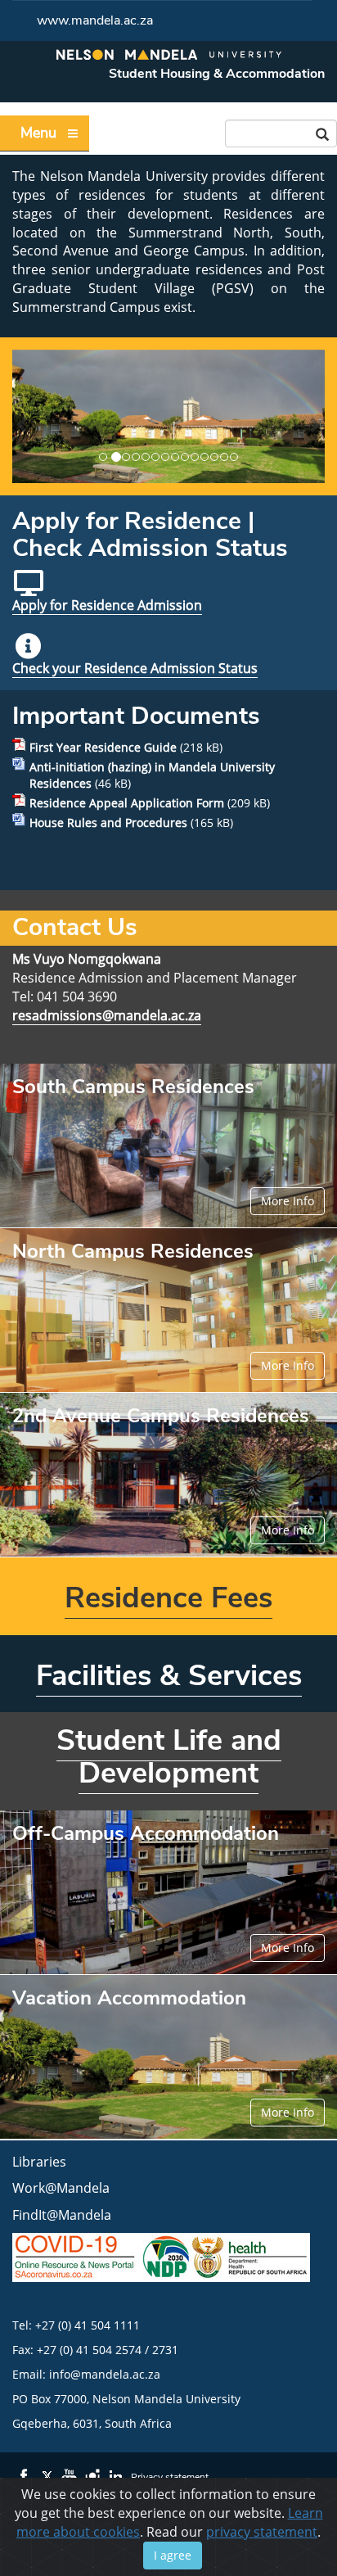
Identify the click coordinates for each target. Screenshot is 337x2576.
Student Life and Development (169, 1757)
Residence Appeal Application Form (127, 803)
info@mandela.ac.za (105, 2374)
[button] (23, 416)
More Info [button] (288, 1201)
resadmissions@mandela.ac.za (107, 1015)
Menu (38, 133)
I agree (173, 2555)
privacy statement (262, 2532)
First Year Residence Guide (103, 747)
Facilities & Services (169, 1676)
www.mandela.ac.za (95, 20)
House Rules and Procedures (108, 823)
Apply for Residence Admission (107, 605)
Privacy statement (170, 2477)
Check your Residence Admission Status (135, 668)
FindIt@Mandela (62, 2215)
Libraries (39, 2162)
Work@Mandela (61, 2188)
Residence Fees (168, 1598)
